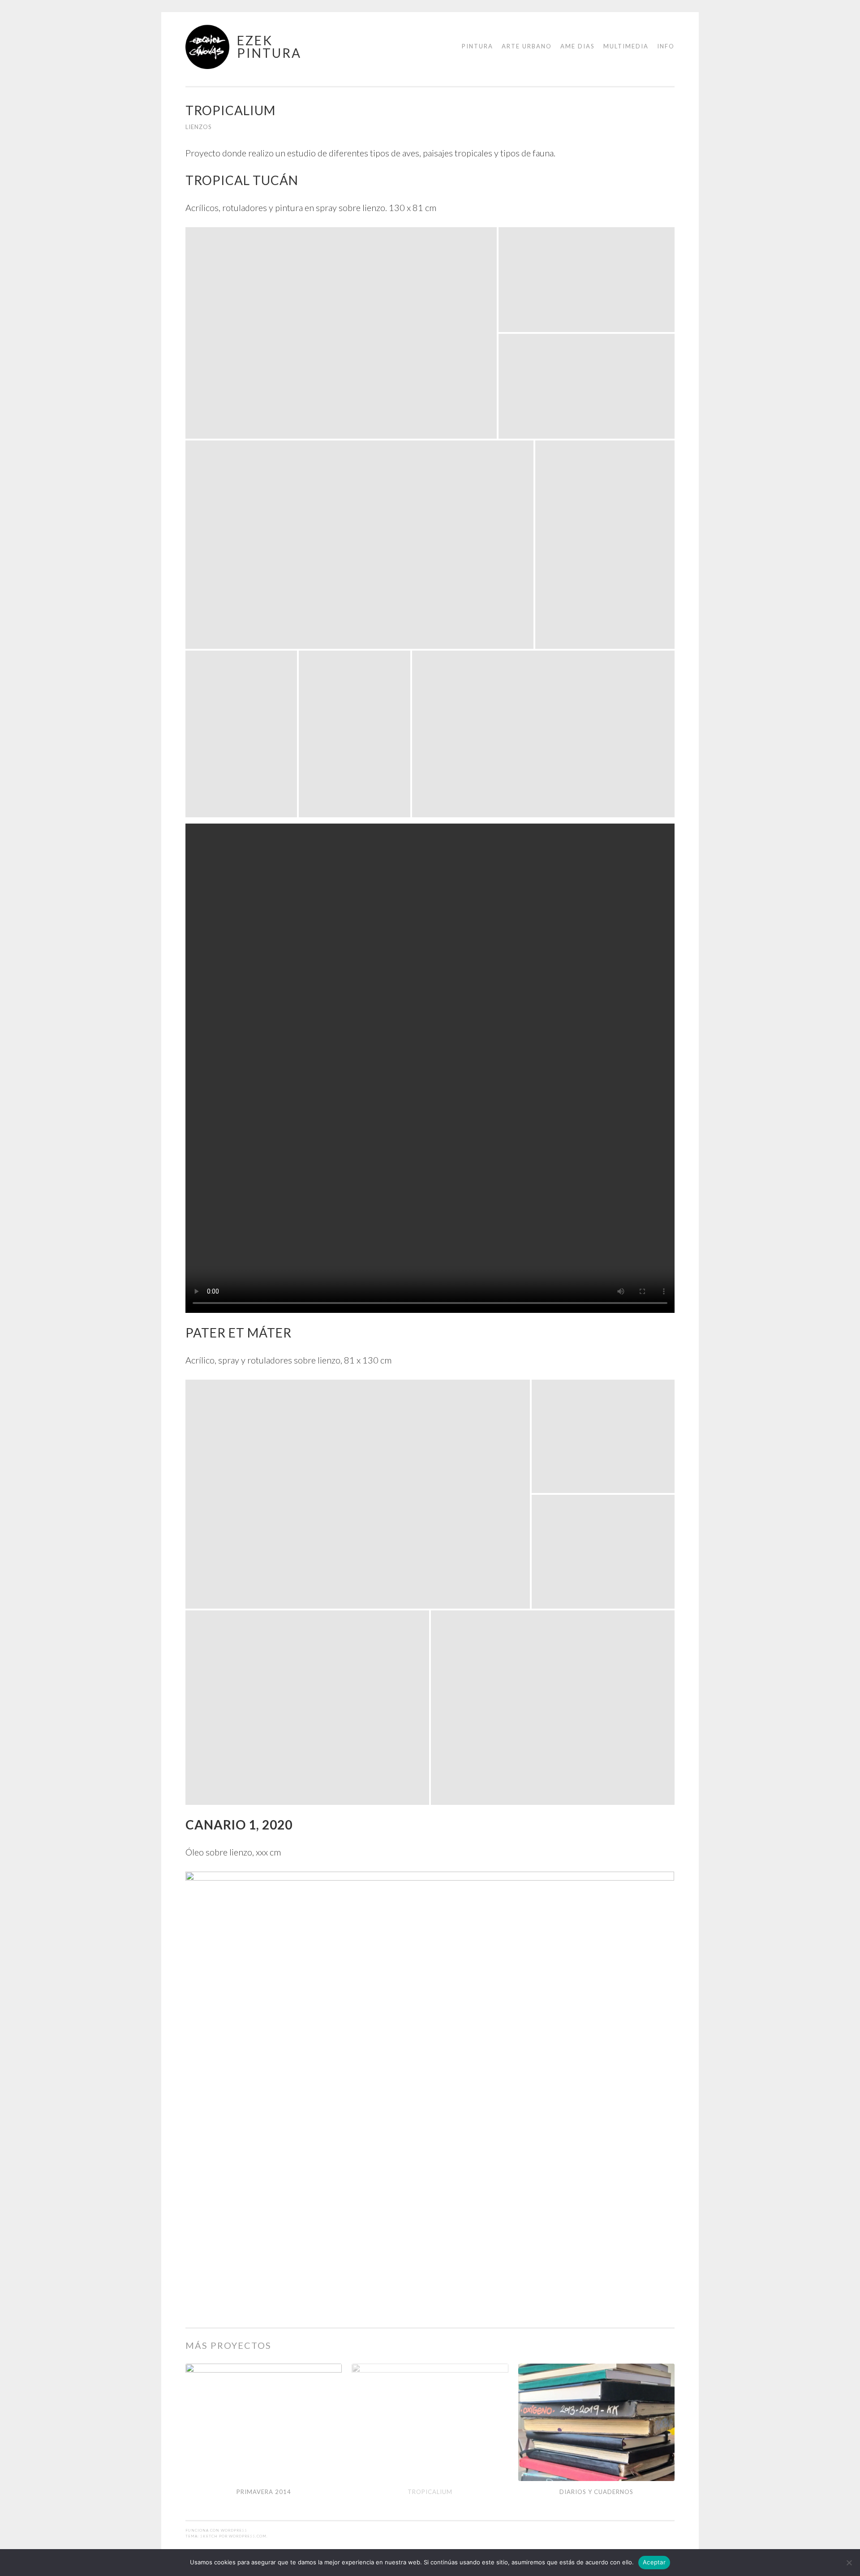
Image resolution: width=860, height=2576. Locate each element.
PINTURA (477, 46)
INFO (666, 46)
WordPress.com (248, 2536)
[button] (341, 333)
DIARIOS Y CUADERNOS (596, 2492)
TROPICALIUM (430, 2492)
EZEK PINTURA (269, 47)
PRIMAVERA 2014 (264, 2492)
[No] (849, 2563)
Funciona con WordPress (216, 2530)
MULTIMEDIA (626, 46)
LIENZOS (199, 127)
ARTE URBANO (527, 46)
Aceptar (654, 2562)
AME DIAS (578, 46)
